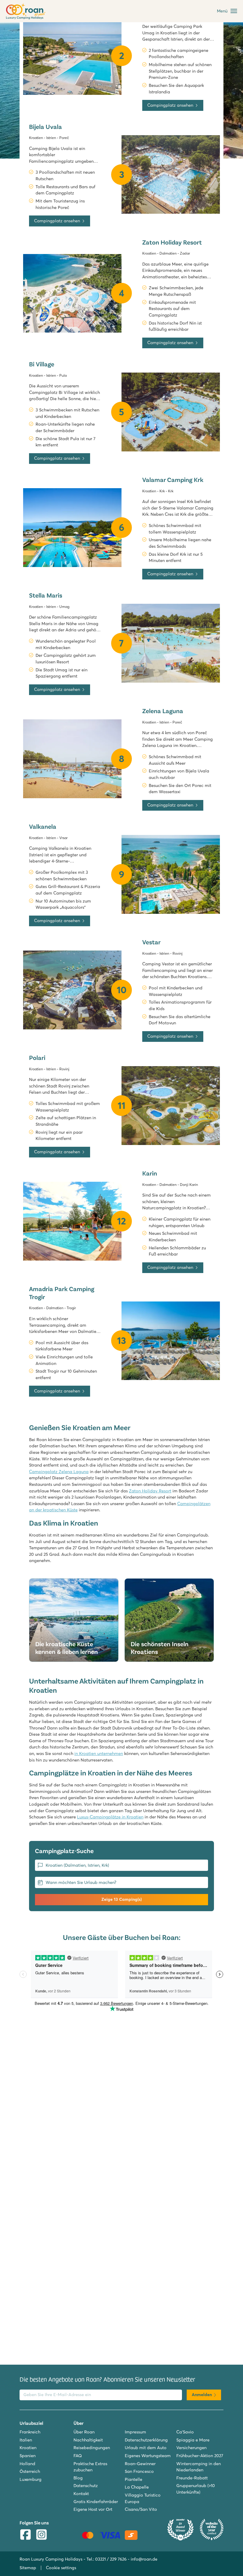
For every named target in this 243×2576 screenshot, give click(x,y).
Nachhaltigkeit (88, 2440)
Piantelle (134, 2479)
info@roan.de (144, 2559)
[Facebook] (25, 2535)
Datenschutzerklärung (146, 2440)
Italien (26, 2440)
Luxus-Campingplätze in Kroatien (110, 1817)
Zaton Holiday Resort (150, 1491)
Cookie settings (61, 2568)
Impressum (135, 2432)
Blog (78, 2478)
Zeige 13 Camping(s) (121, 1899)
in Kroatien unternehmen (99, 1753)
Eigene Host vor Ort (93, 2509)
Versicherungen (191, 2448)
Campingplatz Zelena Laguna (59, 1472)
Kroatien (28, 2448)
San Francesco (139, 2471)
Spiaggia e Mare (193, 2440)
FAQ (78, 2456)
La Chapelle (137, 2487)
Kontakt (81, 2494)
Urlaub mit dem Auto (146, 2448)
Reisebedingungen (92, 2448)
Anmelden (202, 2395)
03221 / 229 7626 (111, 2559)
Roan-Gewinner (140, 2464)
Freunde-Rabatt (192, 2478)
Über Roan (84, 2432)
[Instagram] (41, 2535)
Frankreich (30, 2432)
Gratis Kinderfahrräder (96, 2502)
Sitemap (28, 2568)
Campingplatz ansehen (170, 105)
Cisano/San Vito (141, 2509)
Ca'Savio (185, 2432)
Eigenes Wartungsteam (148, 2456)
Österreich (30, 2471)
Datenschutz (86, 2486)
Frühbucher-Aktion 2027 (200, 2456)
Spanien (28, 2456)
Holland (27, 2464)
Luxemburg (31, 2479)
